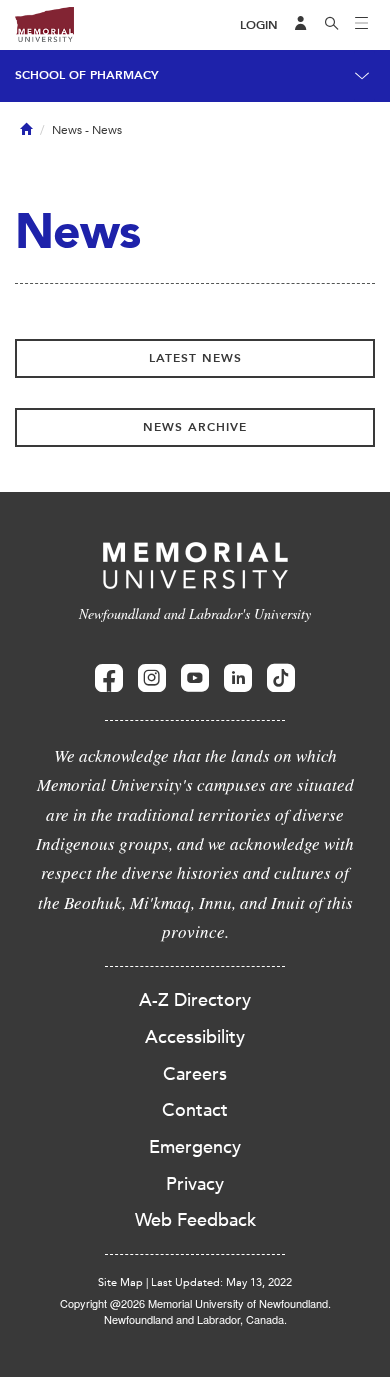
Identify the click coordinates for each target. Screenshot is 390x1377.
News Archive (195, 427)
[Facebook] (109, 678)
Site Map (120, 1282)
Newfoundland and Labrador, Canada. (195, 1319)
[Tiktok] (281, 678)
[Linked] (238, 678)
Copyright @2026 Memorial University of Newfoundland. (195, 1303)
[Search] (332, 25)
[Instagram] (152, 678)
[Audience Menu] (301, 25)
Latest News (195, 358)
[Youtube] (195, 678)
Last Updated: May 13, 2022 (221, 1282)
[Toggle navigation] (362, 25)
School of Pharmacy (87, 75)
